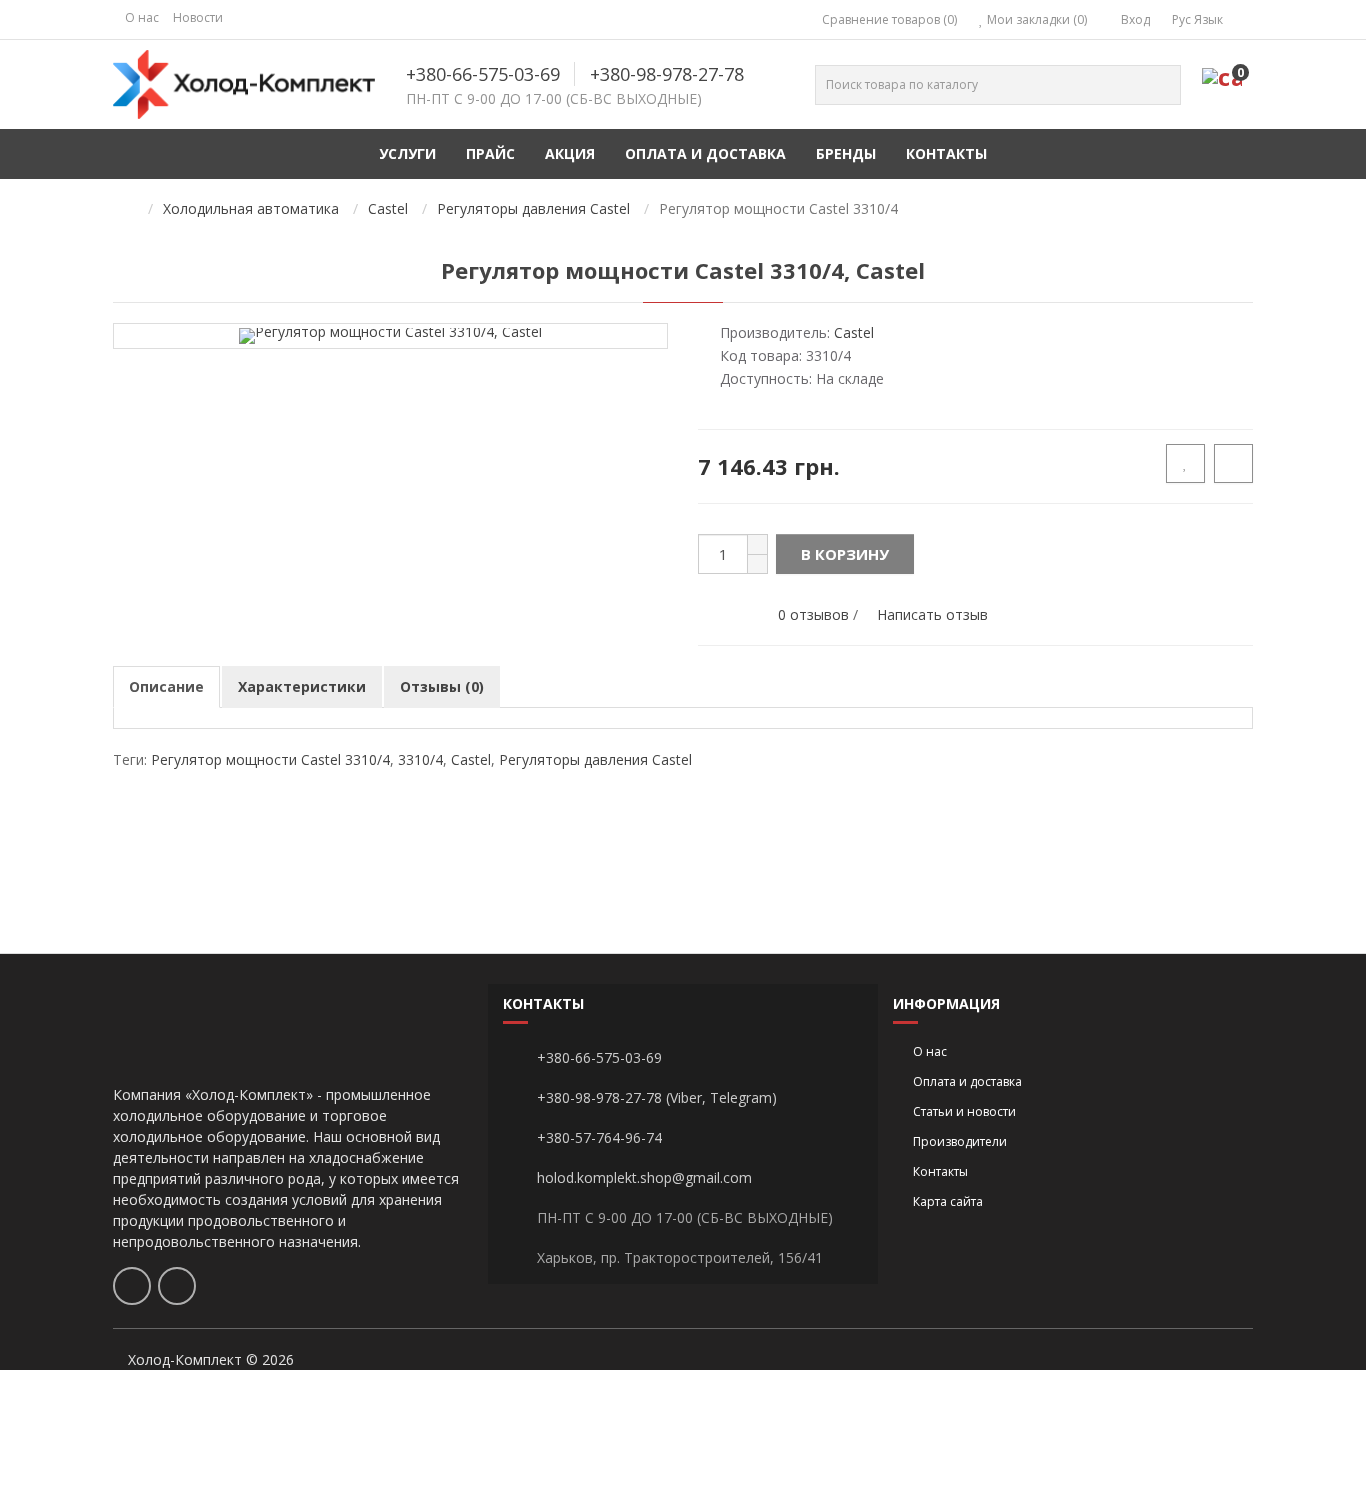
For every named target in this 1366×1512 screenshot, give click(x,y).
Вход (1134, 19)
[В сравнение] (1233, 463)
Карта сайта (948, 1201)
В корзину (845, 554)
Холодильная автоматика (251, 208)
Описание (166, 686)
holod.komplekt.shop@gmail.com (644, 1177)
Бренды (846, 153)
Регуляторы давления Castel (533, 208)
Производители (960, 1141)
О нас (142, 17)
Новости (198, 17)
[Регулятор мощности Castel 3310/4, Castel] (390, 334)
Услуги (407, 153)
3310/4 (420, 759)
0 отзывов (813, 614)
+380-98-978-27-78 (667, 74)
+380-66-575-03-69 (483, 74)
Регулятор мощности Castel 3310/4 (270, 759)
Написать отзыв (932, 614)
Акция (570, 153)
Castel (388, 208)
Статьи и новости (964, 1111)
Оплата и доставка (705, 153)
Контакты (946, 153)
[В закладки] (1185, 463)
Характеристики (302, 686)
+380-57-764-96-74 (599, 1137)
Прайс (490, 153)
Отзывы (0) (442, 686)
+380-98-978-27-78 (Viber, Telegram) (657, 1097)
